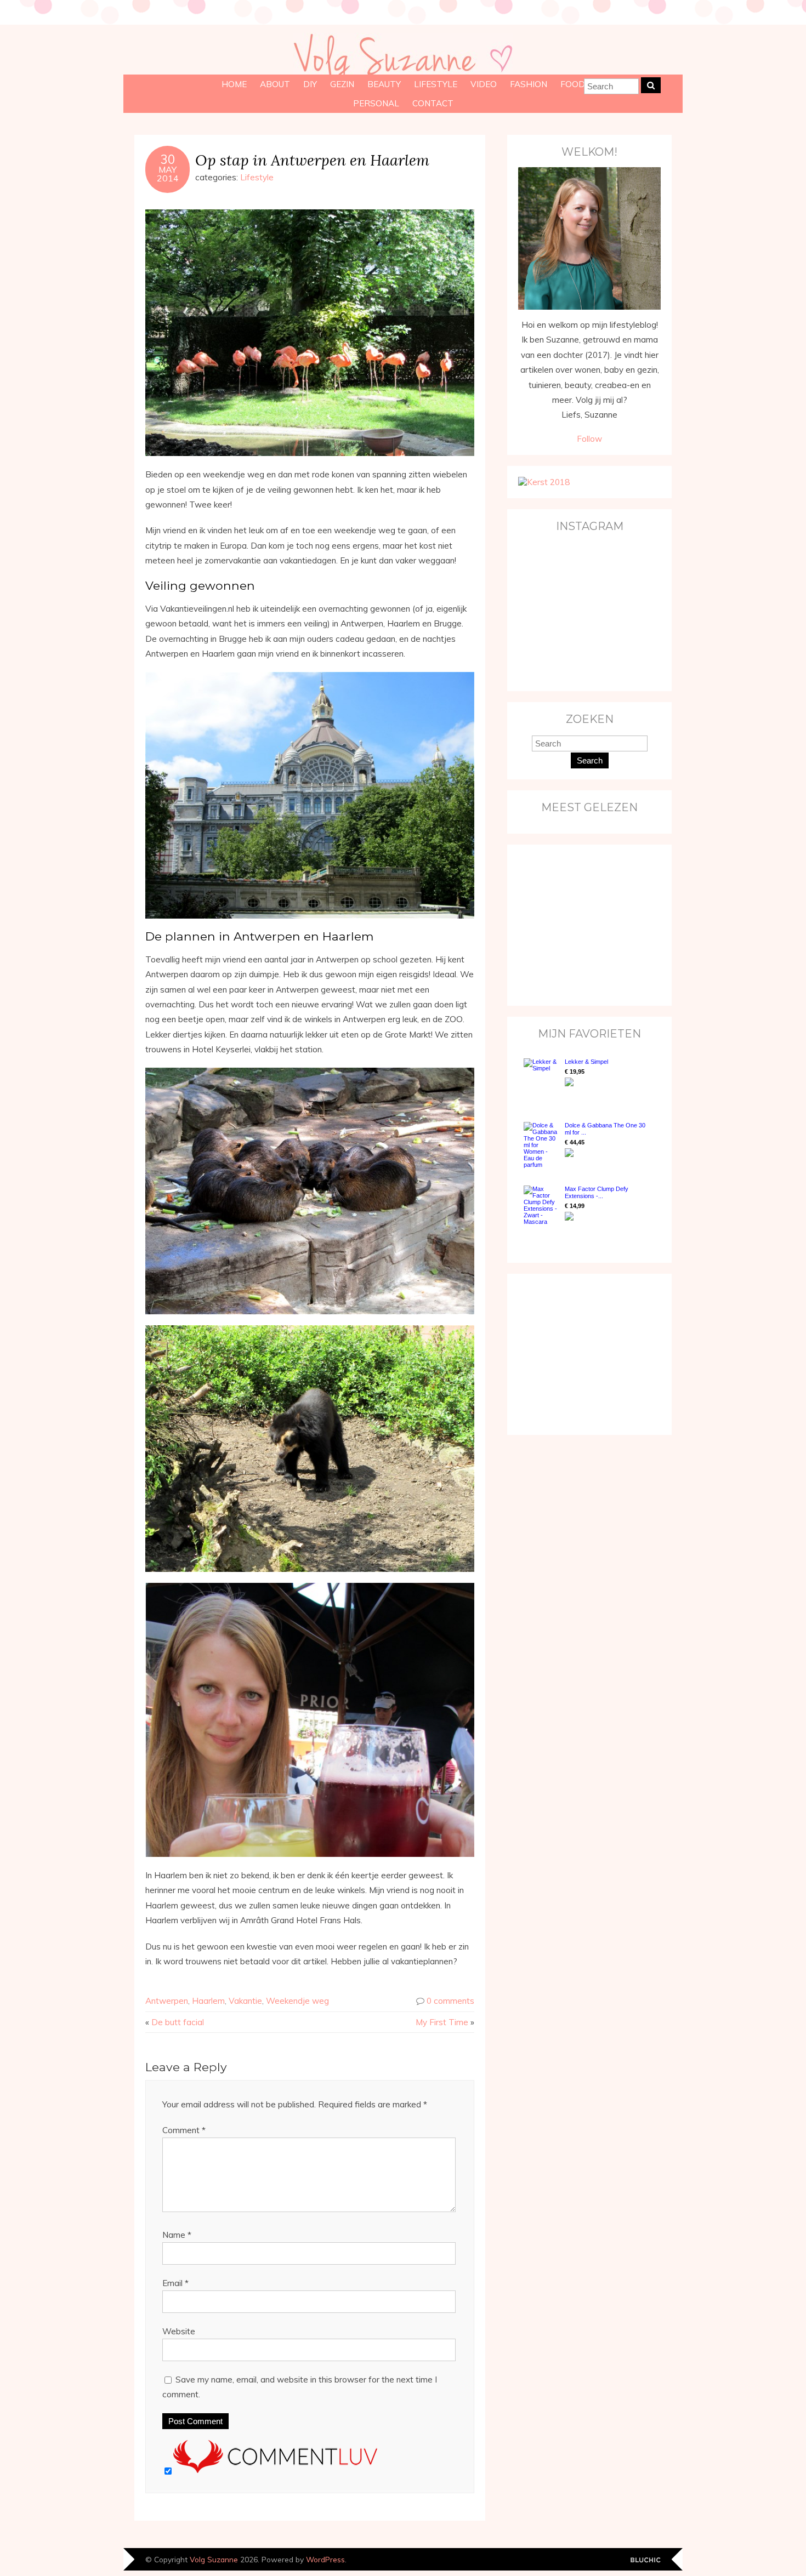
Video (484, 84)
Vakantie (245, 2001)
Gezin (342, 84)
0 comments (450, 2001)
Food (573, 84)
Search (590, 760)
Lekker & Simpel (586, 1062)
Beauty (384, 84)
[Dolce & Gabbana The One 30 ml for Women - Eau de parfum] (541, 1145)
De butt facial (178, 2022)
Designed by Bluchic (646, 2560)
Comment (184, 2130)
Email (175, 2283)
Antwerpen (167, 2001)
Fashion (529, 84)
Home (234, 84)
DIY (310, 84)
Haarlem (208, 2001)
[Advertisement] (587, 924)
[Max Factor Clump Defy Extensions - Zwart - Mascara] (541, 1205)
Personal (376, 103)
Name (177, 2235)
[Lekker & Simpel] (541, 1079)
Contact (433, 103)
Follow (589, 439)
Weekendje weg (297, 2001)
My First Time (442, 2022)
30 (168, 159)
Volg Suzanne (214, 2559)
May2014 (168, 174)
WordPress (325, 2559)
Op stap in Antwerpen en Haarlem (312, 160)
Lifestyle (436, 84)
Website (179, 2331)
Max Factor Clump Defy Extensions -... (597, 1192)
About (275, 84)
